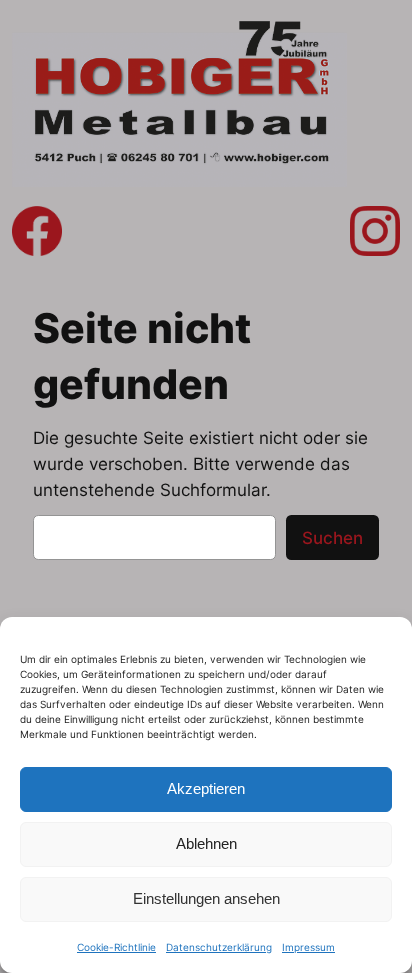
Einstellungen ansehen (206, 898)
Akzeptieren (206, 788)
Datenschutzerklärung (219, 947)
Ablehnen (206, 843)
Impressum (308, 947)
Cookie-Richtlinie (116, 947)
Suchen (332, 538)
